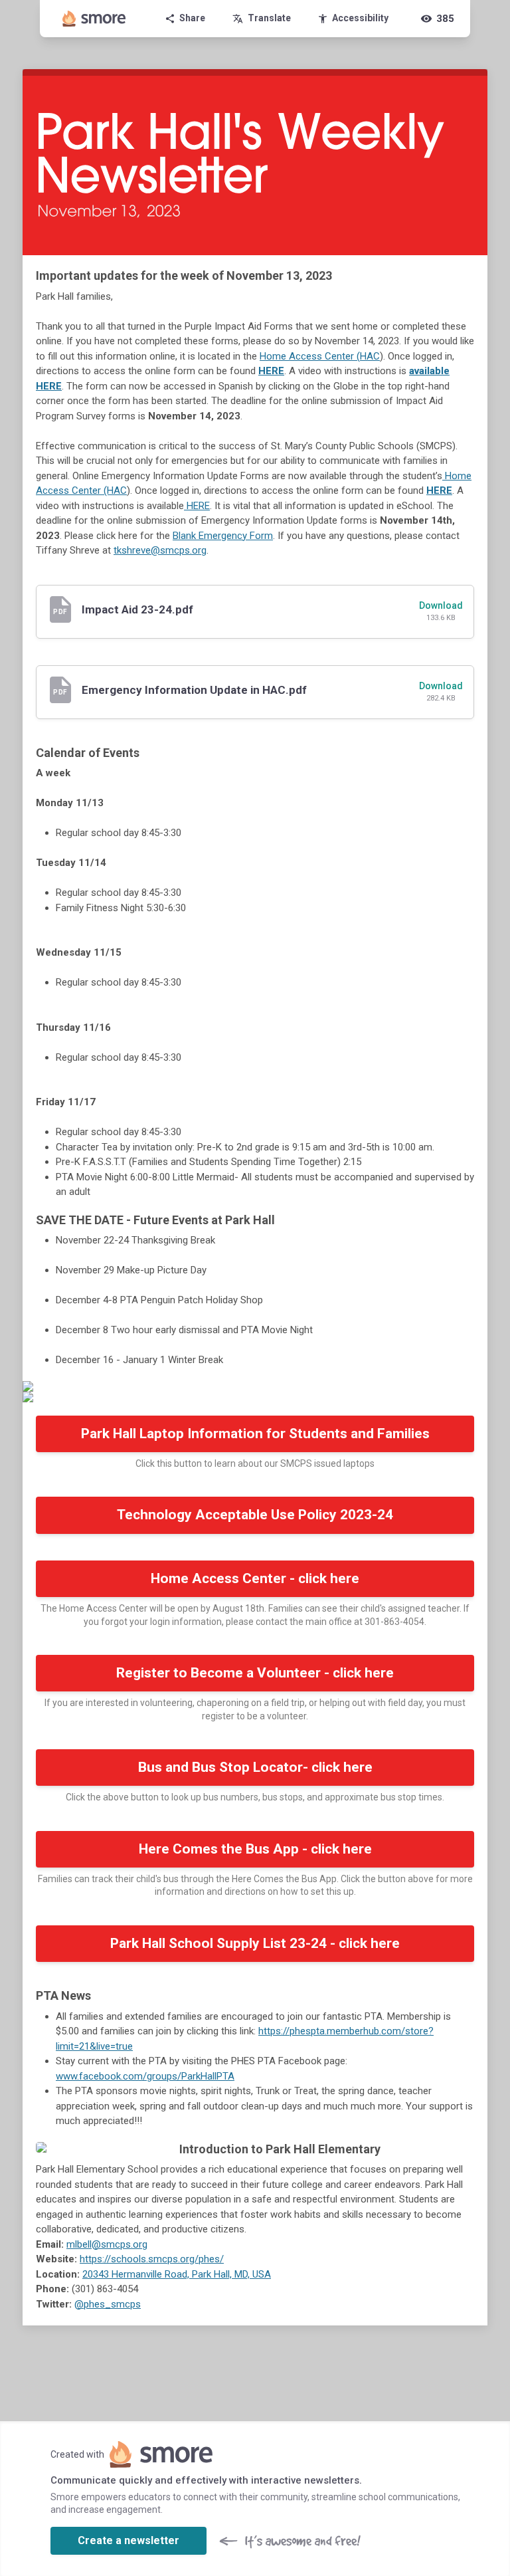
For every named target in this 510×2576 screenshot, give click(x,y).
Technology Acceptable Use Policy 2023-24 (255, 1515)
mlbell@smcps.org (107, 2244)
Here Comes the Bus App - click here (255, 1849)
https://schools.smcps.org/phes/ (152, 2259)
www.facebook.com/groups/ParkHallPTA (145, 2076)
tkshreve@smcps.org (160, 550)
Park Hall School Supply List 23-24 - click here (255, 1943)
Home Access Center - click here (255, 1578)
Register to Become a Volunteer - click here (255, 1673)
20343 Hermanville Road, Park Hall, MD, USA (177, 2274)
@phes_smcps (108, 2304)
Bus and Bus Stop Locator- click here (255, 1767)
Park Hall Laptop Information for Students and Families (255, 1434)
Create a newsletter (128, 2540)
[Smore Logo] (94, 19)
